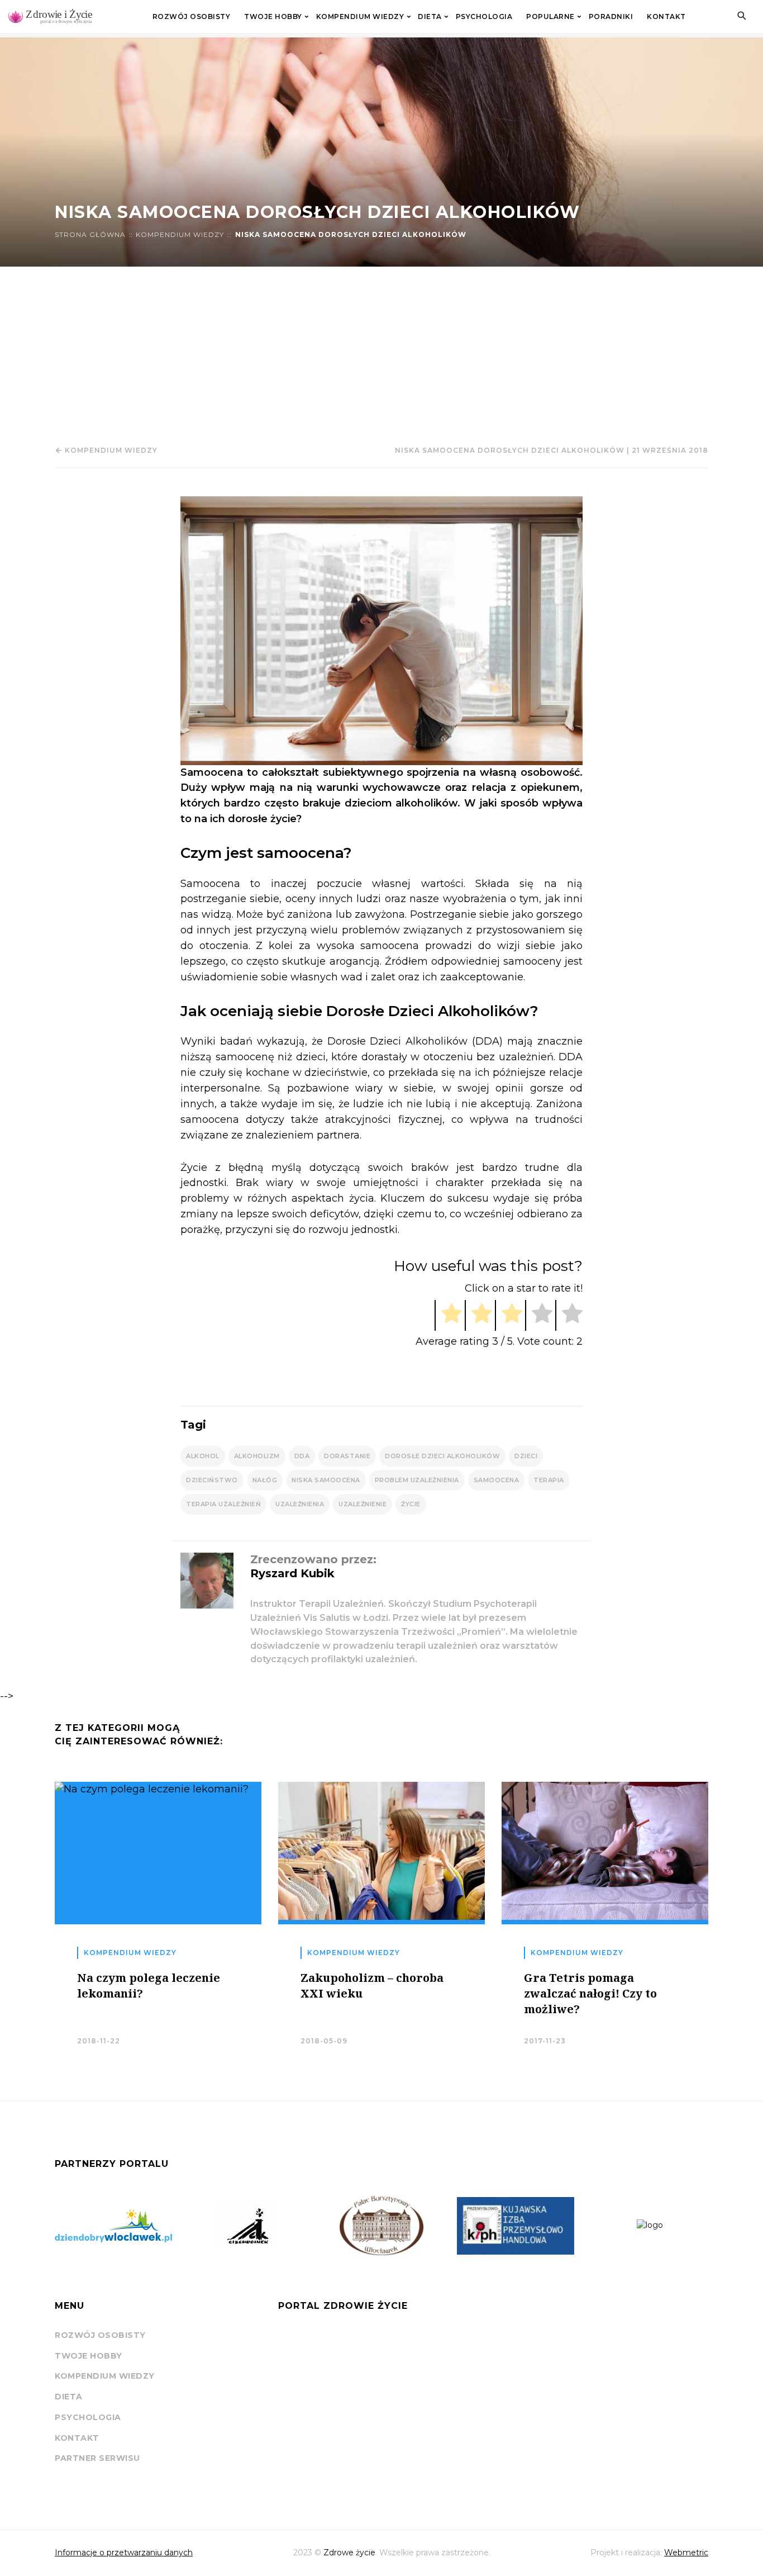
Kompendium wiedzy (360, 17)
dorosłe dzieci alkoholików (442, 1456)
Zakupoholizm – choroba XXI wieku (372, 1986)
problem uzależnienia (417, 1480)
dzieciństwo (212, 1480)
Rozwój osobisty (192, 17)
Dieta (430, 17)
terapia (549, 1480)
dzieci (526, 1456)
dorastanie (347, 1456)
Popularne (550, 17)
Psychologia (484, 17)
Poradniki (611, 17)
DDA (302, 1456)
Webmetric (686, 2553)
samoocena (497, 1480)
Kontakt (666, 17)
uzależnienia (300, 1504)
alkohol (203, 1456)
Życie (411, 1504)
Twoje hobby (273, 17)
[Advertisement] (381, 350)
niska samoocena (326, 1480)
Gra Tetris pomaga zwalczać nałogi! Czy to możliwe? (590, 1993)
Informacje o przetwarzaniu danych (124, 2553)
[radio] (448, 1315)
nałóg (265, 1480)
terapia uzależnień (223, 1504)
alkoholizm (257, 1456)
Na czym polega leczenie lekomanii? (149, 1986)
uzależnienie (363, 1504)
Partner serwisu (97, 2458)
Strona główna (90, 235)
